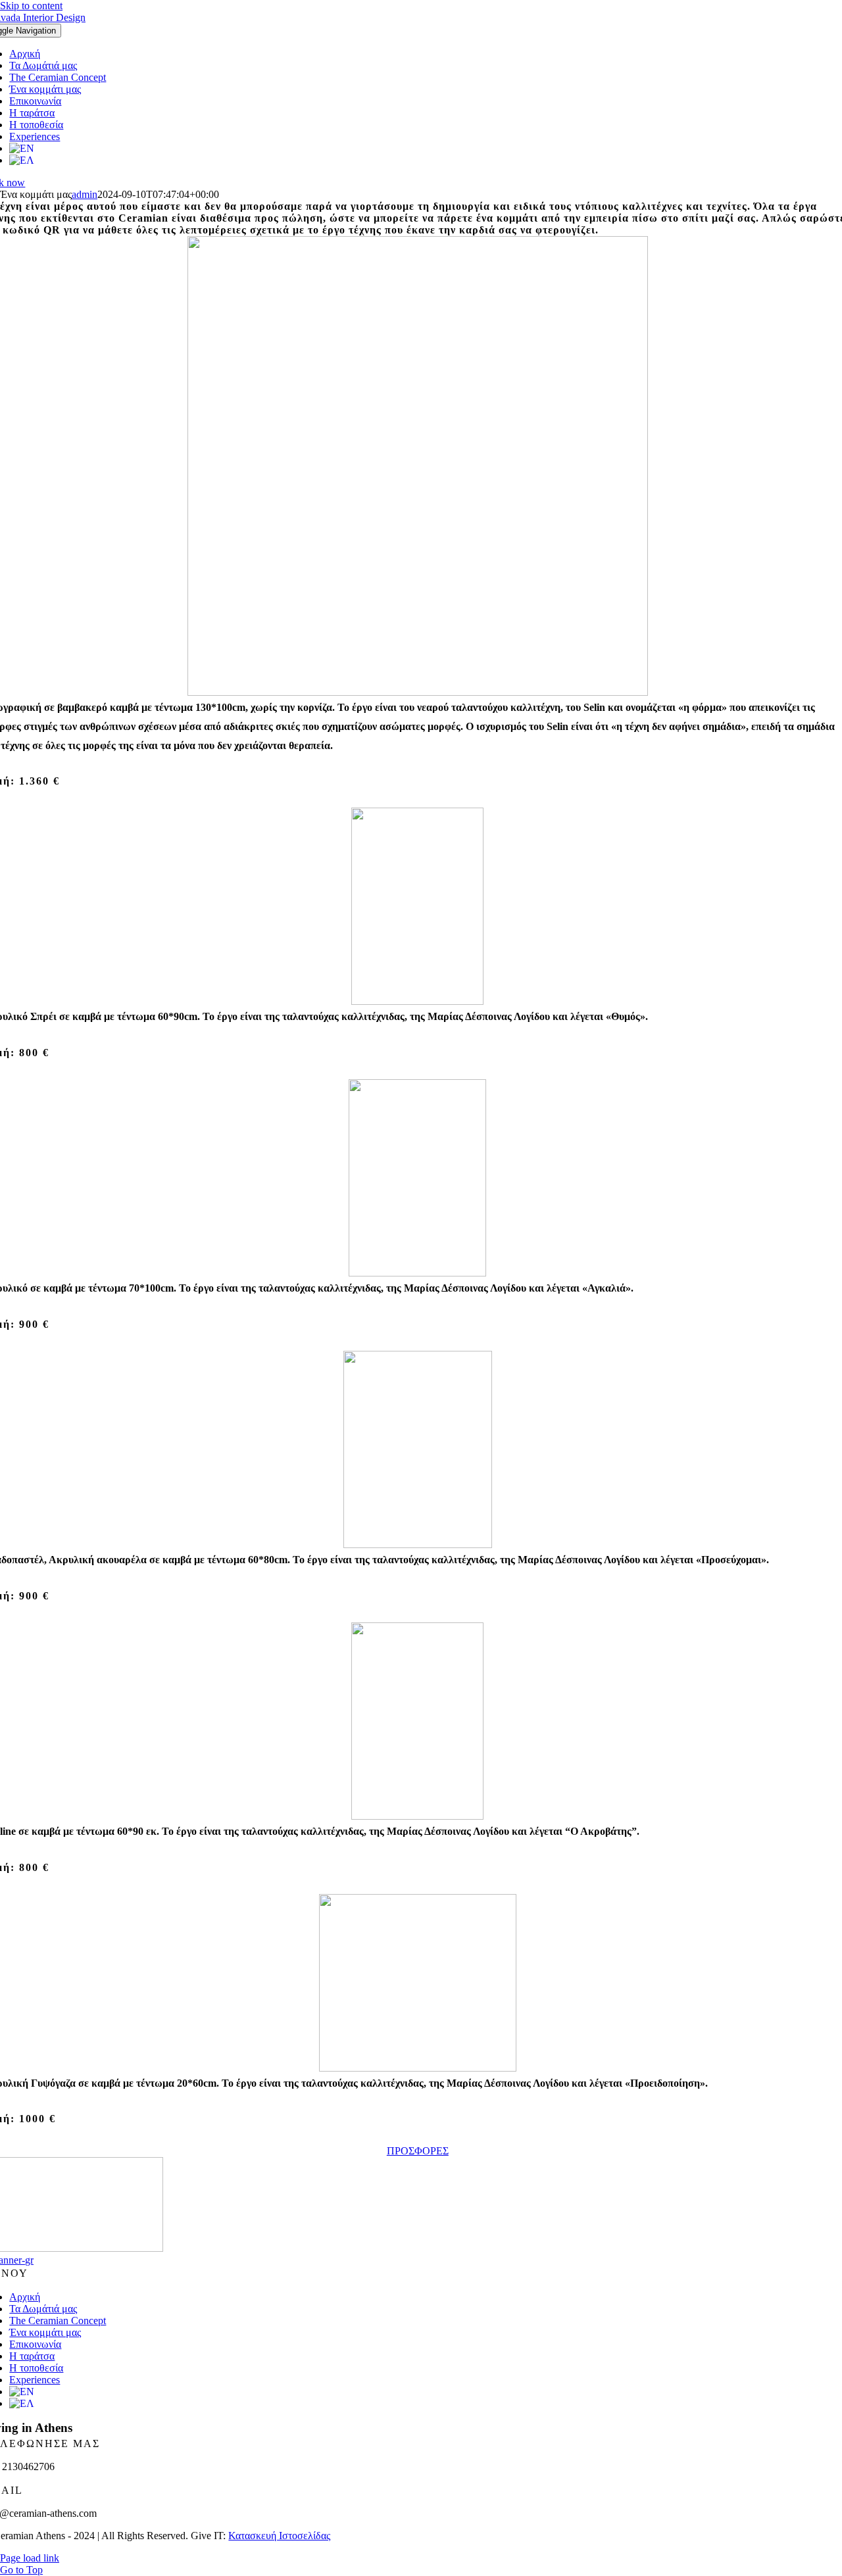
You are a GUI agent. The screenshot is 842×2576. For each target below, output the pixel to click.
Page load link (30, 2558)
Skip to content (31, 6)
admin (85, 194)
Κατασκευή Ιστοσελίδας (279, 2536)
